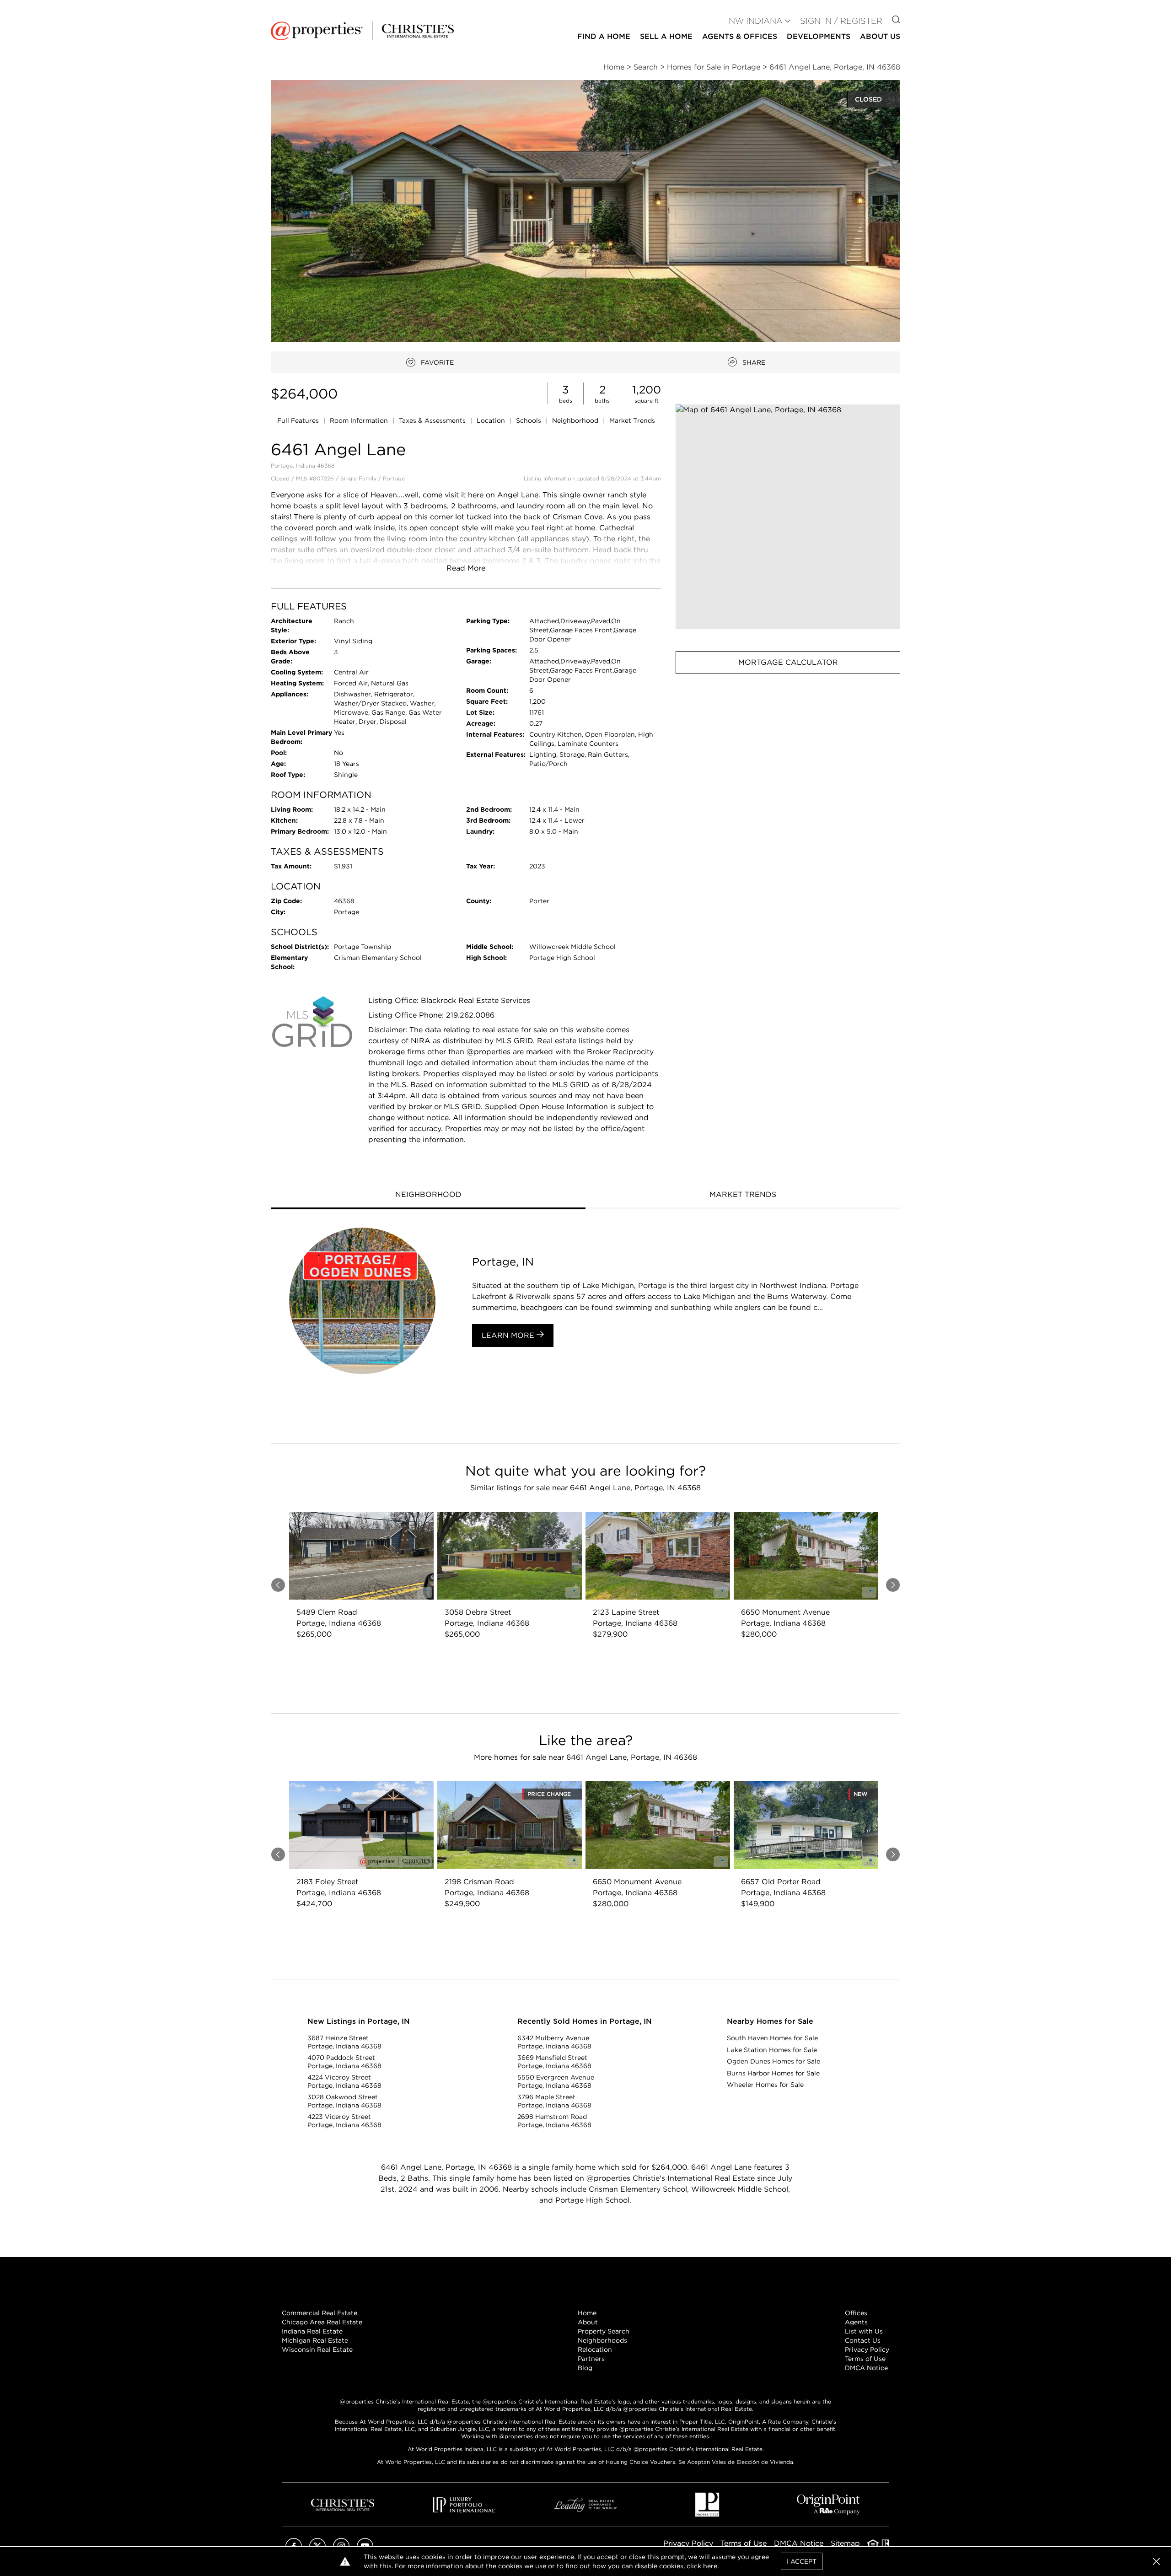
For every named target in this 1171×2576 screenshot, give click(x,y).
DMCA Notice (866, 2368)
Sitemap (845, 2543)
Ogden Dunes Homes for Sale (774, 2061)
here (710, 2566)
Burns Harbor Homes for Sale (773, 2073)
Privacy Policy (867, 2350)
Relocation (595, 2350)
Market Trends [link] (632, 420)
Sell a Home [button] (666, 36)
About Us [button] (880, 36)
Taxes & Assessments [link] (433, 420)
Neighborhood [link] (576, 420)
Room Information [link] (360, 420)
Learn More (509, 1335)
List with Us (864, 2331)
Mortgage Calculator (788, 662)
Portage (394, 478)
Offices (856, 2313)
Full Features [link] (299, 420)
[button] (788, 517)
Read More (466, 568)
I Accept (802, 2561)
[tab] (428, 1196)
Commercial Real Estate (320, 2313)
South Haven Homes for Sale (772, 2038)
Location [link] (492, 420)
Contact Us (863, 2340)
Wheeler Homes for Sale (765, 2085)
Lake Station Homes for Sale (772, 2050)
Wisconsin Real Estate (317, 2350)
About (588, 2322)
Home (587, 2313)
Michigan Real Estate (315, 2340)
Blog (585, 2368)
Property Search (604, 2331)
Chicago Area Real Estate (322, 2322)
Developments (819, 36)
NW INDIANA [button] (756, 21)
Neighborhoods (602, 2340)
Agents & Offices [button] (740, 36)
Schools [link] (529, 420)
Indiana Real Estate (312, 2331)
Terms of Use (865, 2359)
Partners (591, 2359)
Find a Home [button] (604, 36)
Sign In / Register (841, 21)
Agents (856, 2322)
